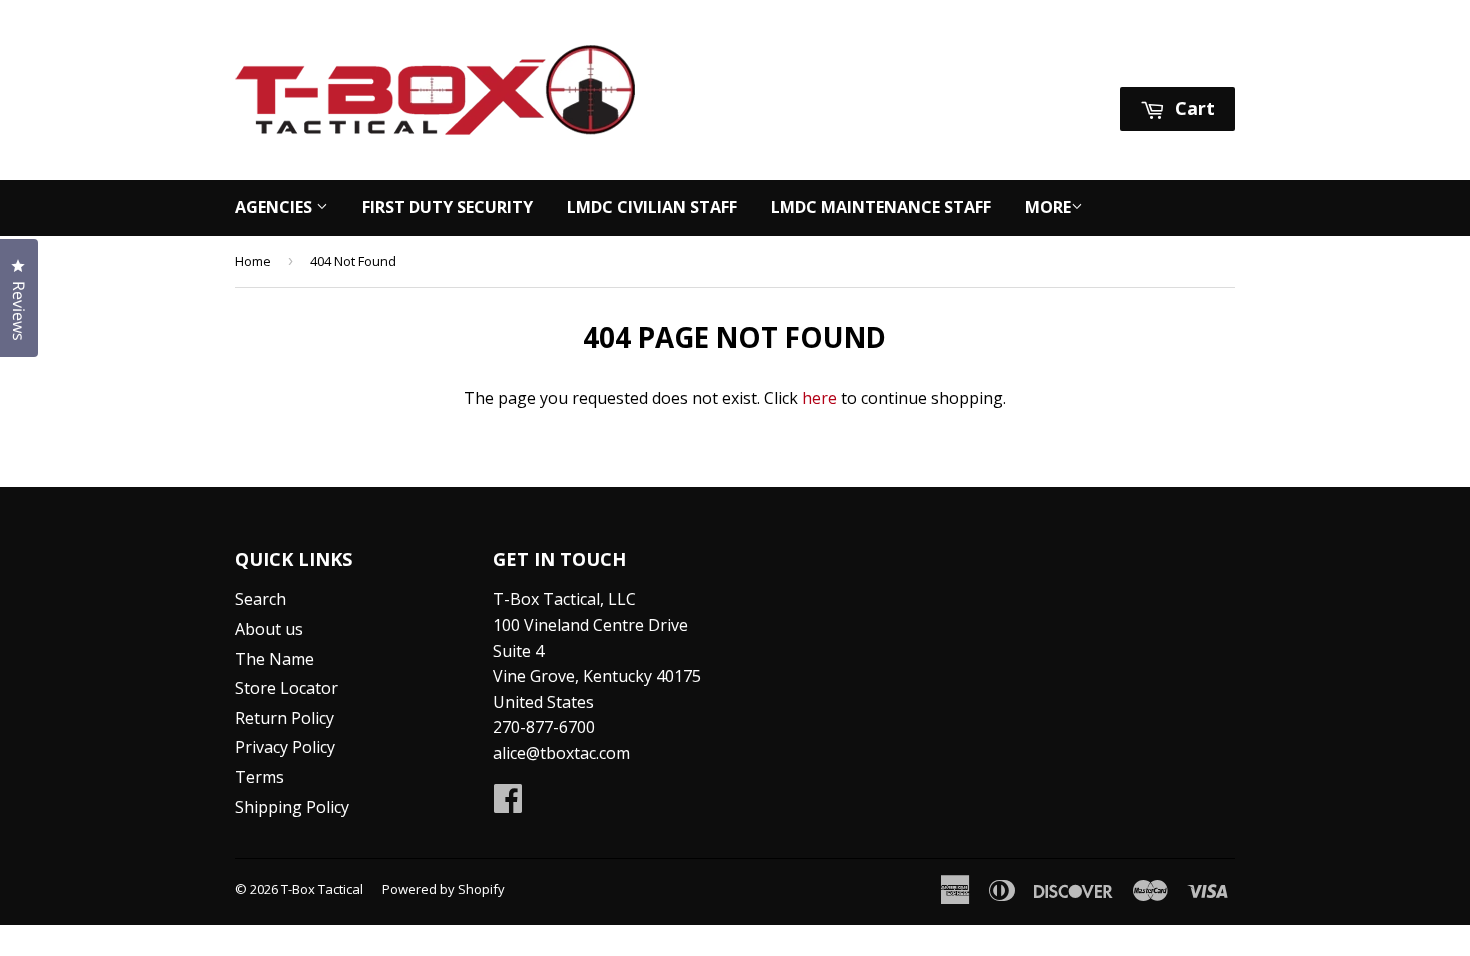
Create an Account (1169, 61)
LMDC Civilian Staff (652, 207)
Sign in (1047, 61)
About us (269, 629)
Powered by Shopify (443, 889)
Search (260, 599)
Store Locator (286, 688)
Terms (259, 777)
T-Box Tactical (322, 889)
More (1048, 207)
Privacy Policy (285, 747)
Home (253, 261)
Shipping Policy (292, 807)
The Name (274, 659)
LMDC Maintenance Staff (881, 207)
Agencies (275, 207)
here (819, 398)
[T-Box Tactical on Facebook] (508, 804)
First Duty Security (447, 207)
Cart (1192, 108)
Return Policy (284, 718)
